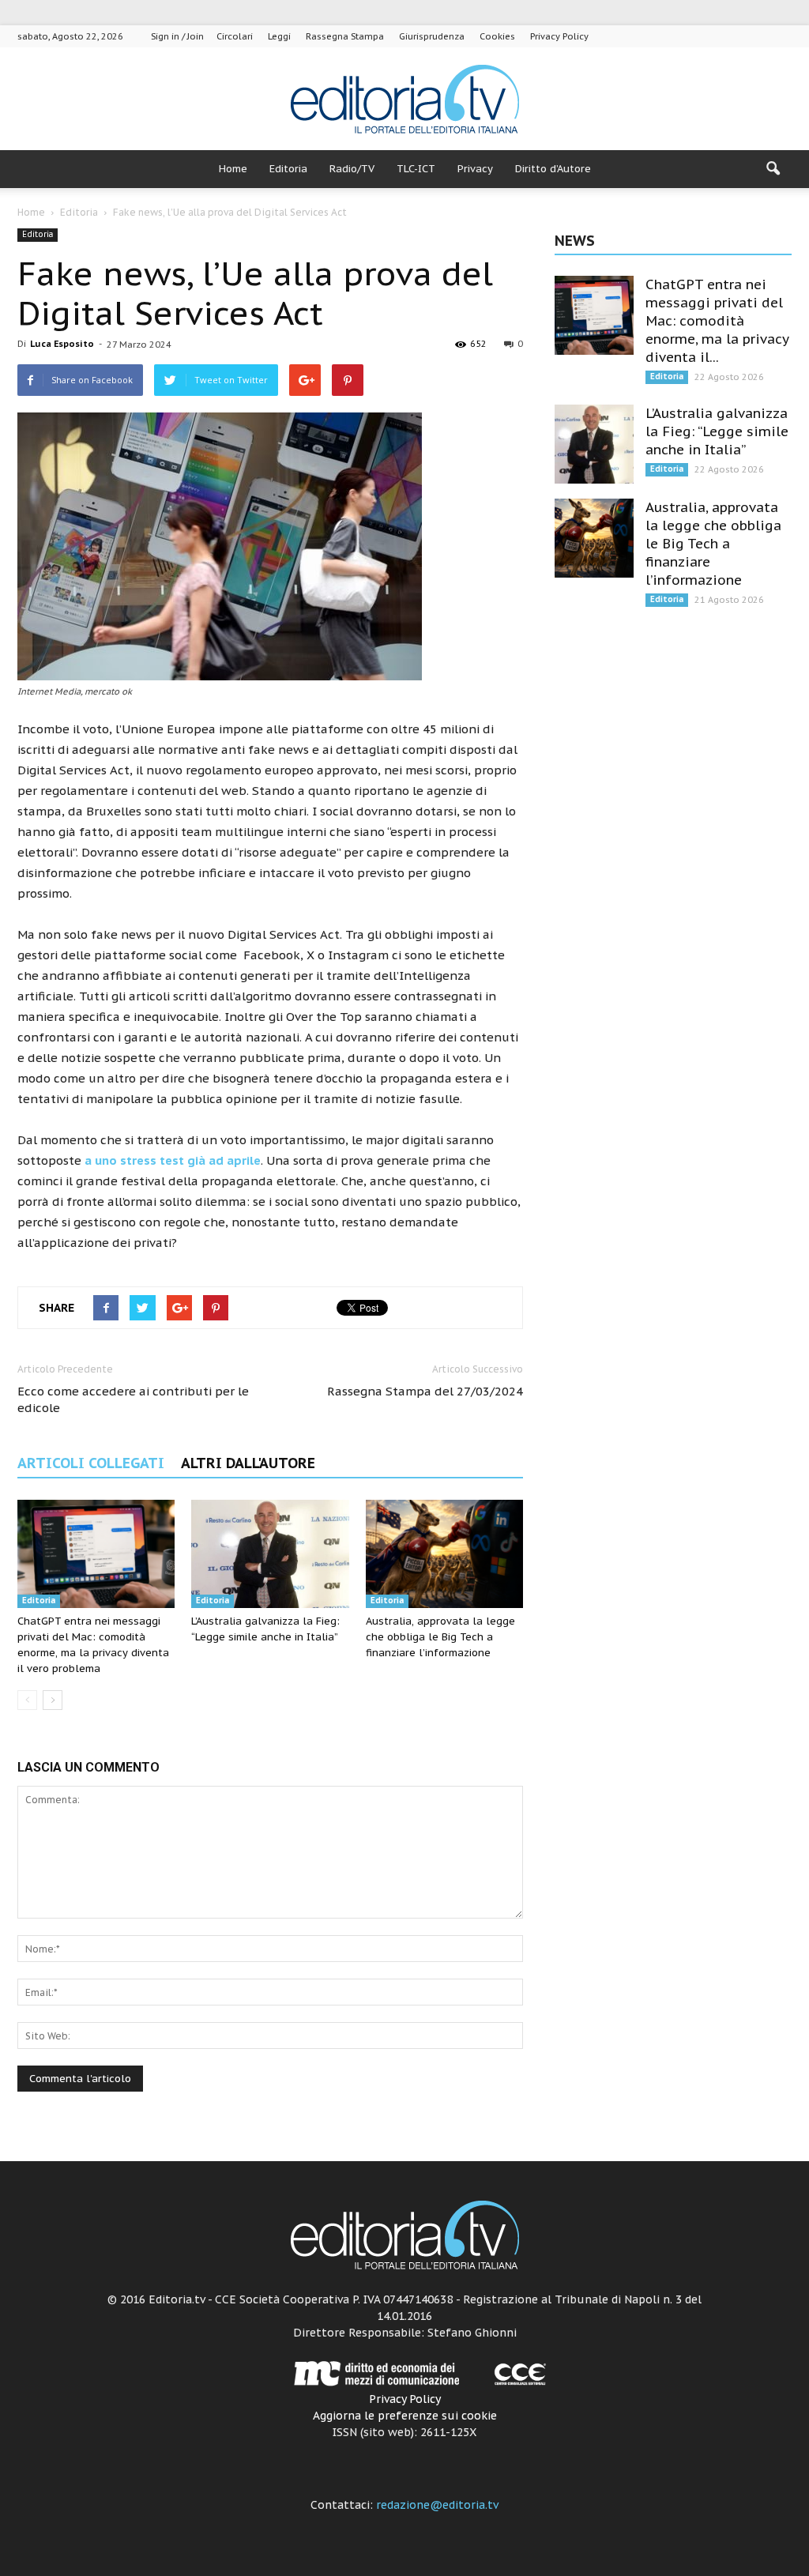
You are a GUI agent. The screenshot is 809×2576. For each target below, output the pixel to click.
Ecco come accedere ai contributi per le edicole (133, 1399)
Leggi (279, 36)
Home (233, 169)
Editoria (288, 169)
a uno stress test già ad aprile (173, 1160)
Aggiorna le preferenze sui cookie (405, 2416)
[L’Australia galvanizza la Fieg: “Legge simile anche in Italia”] (270, 1554)
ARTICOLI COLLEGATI (91, 1463)
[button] (773, 169)
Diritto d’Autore (553, 169)
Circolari (235, 36)
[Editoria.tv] (404, 100)
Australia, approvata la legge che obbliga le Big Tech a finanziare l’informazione (440, 1637)
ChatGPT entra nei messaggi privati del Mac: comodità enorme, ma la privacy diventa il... (717, 321)
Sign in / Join (177, 36)
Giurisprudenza (432, 36)
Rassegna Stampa (345, 36)
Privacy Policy (559, 36)
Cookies (497, 36)
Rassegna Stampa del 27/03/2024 (425, 1391)
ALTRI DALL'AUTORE (248, 1463)
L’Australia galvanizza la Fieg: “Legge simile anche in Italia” (717, 431)
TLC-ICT (416, 169)
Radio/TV (352, 169)
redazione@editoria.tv (437, 2505)
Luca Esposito (62, 344)
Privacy (475, 169)
